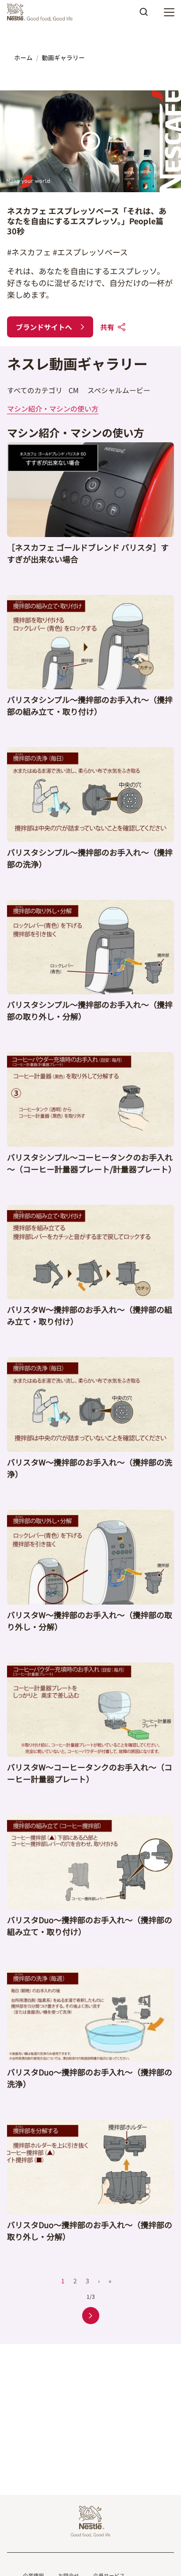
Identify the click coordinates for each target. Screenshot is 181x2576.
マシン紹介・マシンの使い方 (53, 408)
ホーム (23, 57)
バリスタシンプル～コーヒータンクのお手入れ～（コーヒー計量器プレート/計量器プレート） (92, 1163)
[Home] (42, 12)
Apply (144, 15)
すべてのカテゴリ (35, 390)
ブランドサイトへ (44, 327)
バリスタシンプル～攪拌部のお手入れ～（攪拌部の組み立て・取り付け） (90, 705)
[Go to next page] (91, 2316)
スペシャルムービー (119, 390)
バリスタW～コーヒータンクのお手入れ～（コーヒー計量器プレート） (90, 1773)
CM (74, 390)
